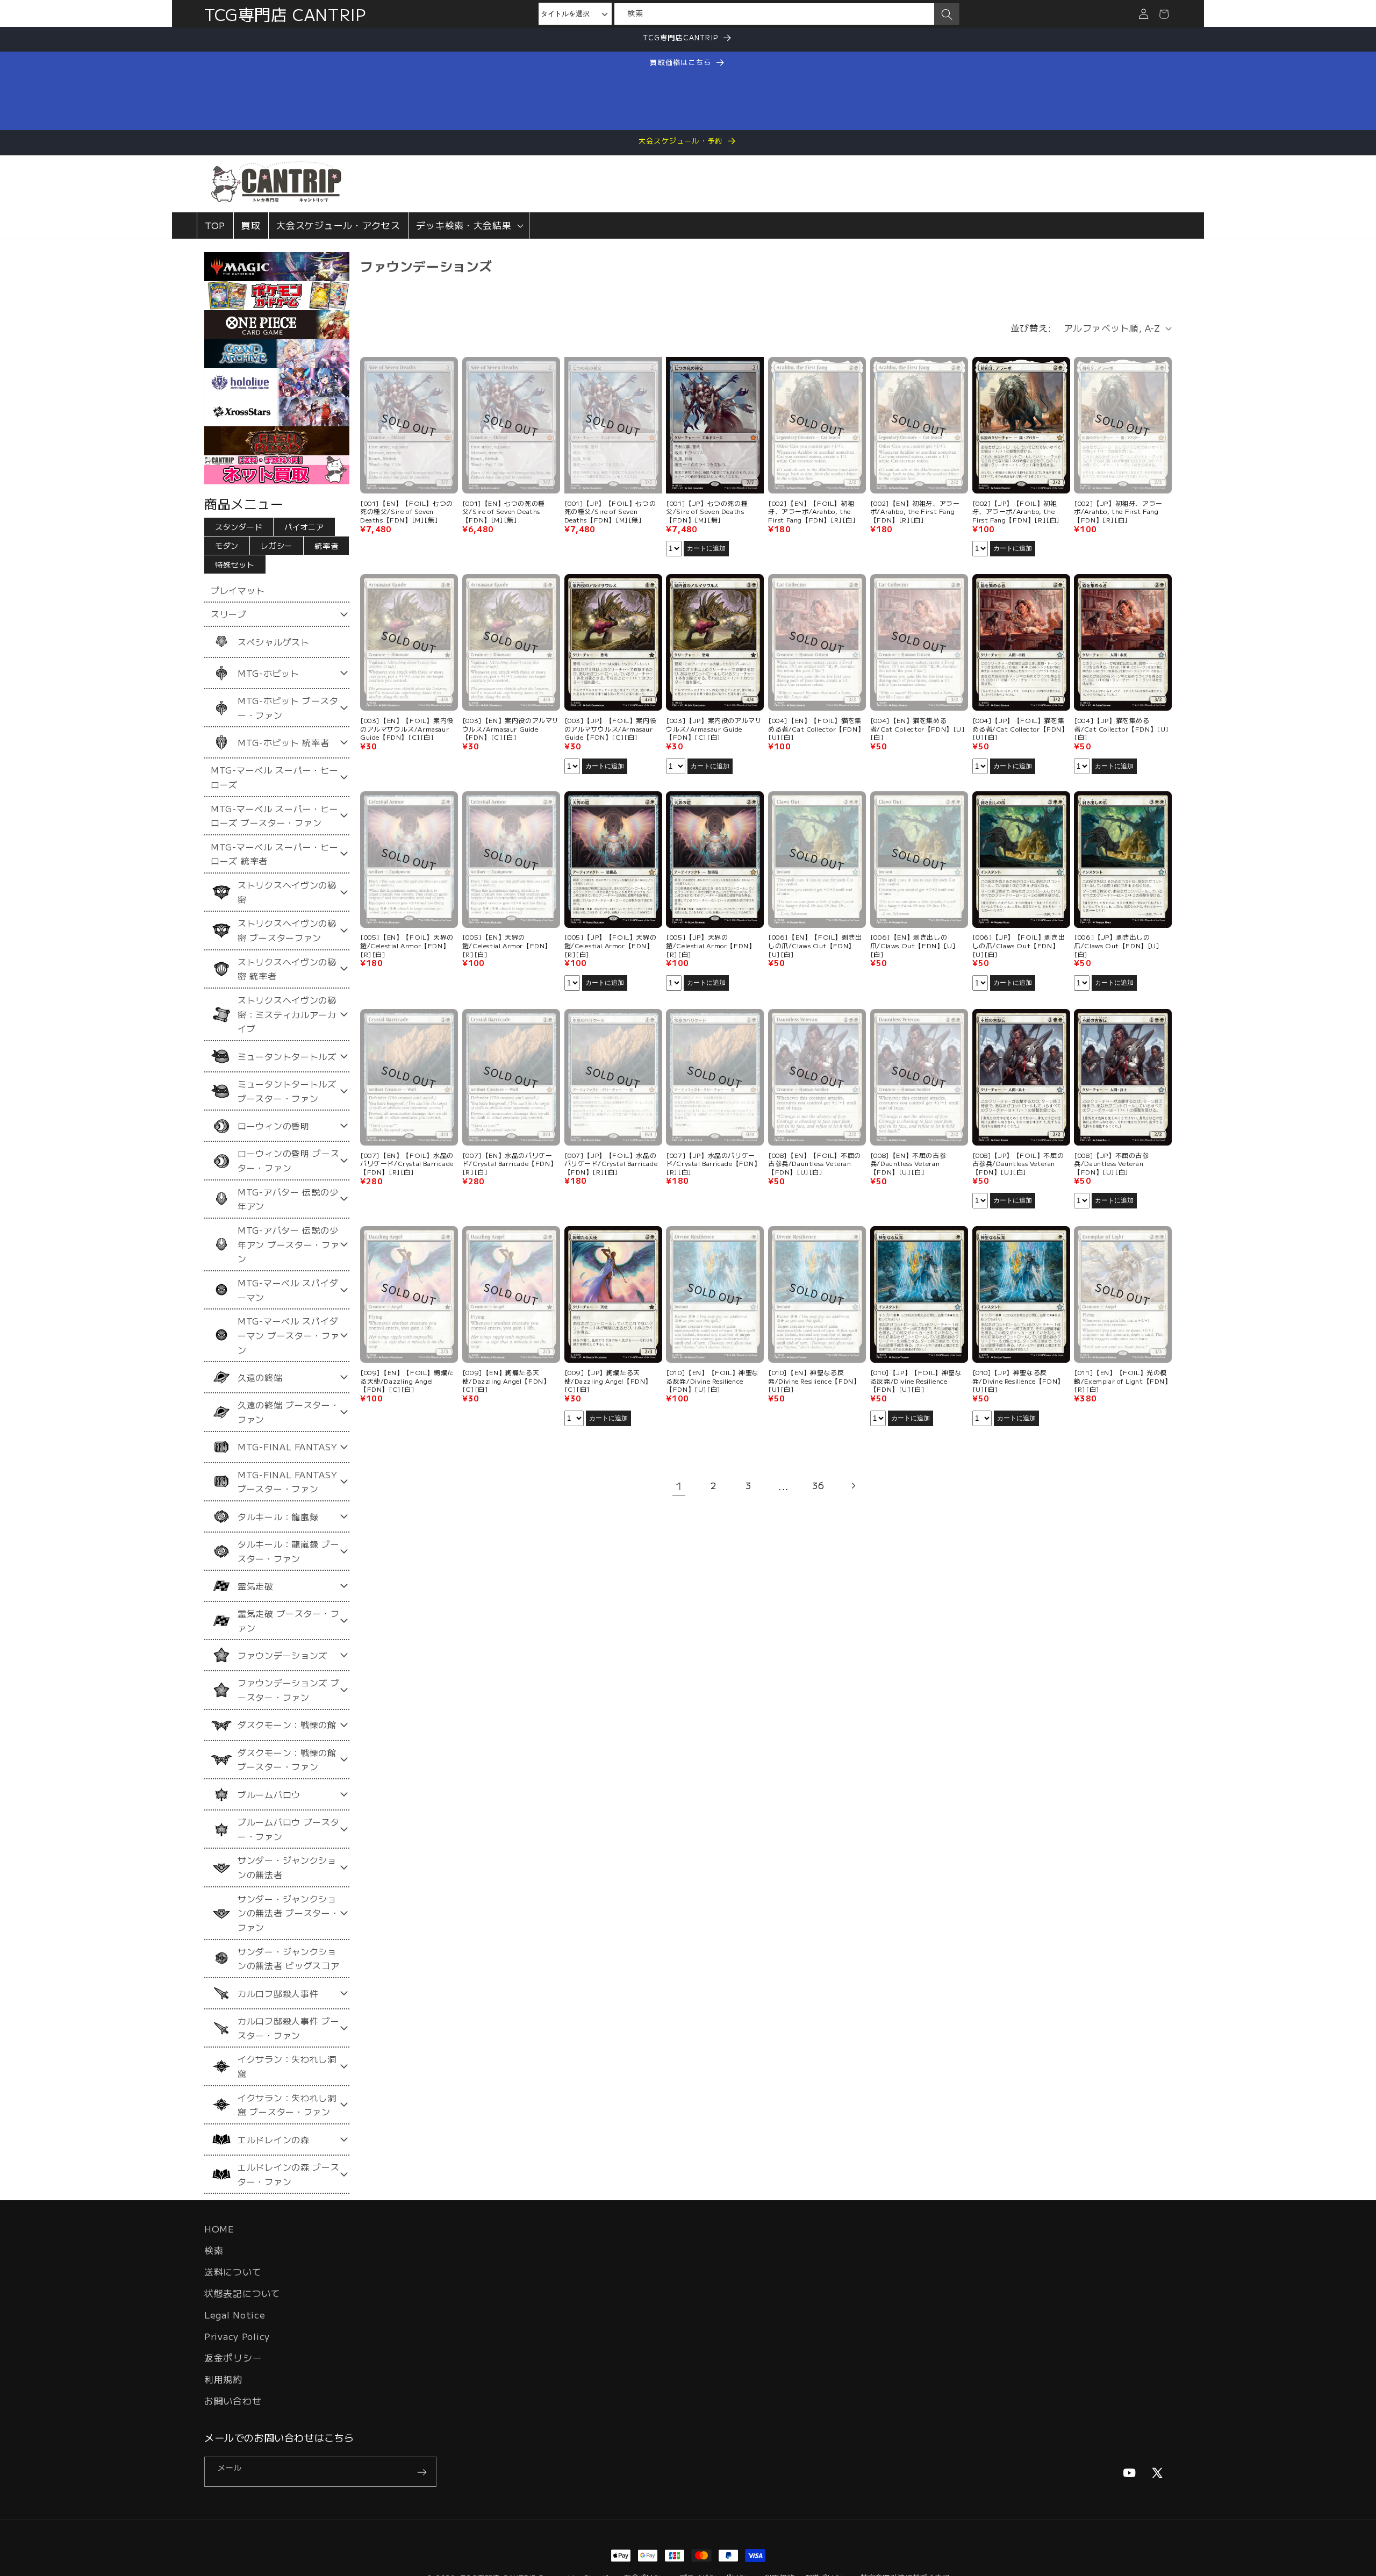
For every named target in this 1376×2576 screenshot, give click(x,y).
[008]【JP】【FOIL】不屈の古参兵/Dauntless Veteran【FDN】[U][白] (1018, 1163)
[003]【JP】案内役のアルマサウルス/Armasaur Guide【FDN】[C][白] (714, 729)
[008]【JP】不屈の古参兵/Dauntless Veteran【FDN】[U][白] (1111, 1163)
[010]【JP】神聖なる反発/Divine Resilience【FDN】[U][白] (1018, 1381)
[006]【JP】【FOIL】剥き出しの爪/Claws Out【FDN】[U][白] (1019, 946)
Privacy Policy (237, 2336)
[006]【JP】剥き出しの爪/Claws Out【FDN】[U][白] (1117, 946)
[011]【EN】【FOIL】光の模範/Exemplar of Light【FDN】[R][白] (1123, 1381)
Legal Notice (235, 2315)
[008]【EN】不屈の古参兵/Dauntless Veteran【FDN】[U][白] (908, 1163)
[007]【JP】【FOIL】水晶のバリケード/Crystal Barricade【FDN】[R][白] (611, 1163)
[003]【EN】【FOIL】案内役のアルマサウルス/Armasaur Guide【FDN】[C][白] (407, 729)
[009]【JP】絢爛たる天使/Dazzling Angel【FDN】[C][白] (608, 1381)
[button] (469, 226)
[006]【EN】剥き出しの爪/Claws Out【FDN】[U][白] (913, 946)
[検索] (947, 15)
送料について (233, 2272)
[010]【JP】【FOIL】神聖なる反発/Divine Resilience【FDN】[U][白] (916, 1381)
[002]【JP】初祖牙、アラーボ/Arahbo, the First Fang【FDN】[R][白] (1118, 511)
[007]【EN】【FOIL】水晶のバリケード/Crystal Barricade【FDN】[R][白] (407, 1163)
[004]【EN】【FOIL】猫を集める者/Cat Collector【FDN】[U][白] (816, 729)
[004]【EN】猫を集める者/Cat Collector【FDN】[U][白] (918, 729)
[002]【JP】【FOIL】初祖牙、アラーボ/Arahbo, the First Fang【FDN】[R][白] (1016, 511)
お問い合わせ (233, 2401)
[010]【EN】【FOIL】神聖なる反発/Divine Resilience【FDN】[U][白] (712, 1381)
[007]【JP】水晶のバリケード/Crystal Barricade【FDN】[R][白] (713, 1163)
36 (818, 1485)
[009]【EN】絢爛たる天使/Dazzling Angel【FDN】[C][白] (506, 1381)
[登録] (422, 2472)
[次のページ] (853, 1486)
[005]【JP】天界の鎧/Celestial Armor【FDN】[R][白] (711, 946)
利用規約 (223, 2379)
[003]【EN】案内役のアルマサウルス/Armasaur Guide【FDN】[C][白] (511, 729)
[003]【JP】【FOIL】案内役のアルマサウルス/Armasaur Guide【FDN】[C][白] (611, 729)
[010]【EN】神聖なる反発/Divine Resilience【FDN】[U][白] (814, 1381)
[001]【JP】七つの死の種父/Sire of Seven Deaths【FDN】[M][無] (707, 511)
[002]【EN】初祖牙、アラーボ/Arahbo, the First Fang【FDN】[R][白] (915, 511)
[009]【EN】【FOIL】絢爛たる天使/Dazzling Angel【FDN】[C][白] (407, 1381)
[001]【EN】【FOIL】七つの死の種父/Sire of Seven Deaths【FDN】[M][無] (407, 511)
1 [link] (679, 1486)
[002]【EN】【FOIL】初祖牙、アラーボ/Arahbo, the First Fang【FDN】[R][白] (812, 511)
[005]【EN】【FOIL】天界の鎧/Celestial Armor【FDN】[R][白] (407, 946)
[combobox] (774, 14)
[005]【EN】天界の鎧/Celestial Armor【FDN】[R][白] (507, 946)
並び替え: (1031, 328)
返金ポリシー (233, 2358)
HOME (219, 2229)
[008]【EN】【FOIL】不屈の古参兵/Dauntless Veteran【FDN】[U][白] (815, 1163)
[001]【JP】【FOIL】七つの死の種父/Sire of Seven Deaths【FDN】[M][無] (610, 511)
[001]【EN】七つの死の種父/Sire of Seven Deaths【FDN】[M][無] (504, 511)
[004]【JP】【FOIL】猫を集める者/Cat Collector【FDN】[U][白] (1020, 729)
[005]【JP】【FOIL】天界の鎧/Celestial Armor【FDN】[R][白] (611, 946)
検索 (214, 2250)
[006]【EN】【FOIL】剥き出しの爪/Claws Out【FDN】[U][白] (815, 946)
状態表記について (242, 2293)
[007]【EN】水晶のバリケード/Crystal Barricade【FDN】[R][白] (510, 1163)
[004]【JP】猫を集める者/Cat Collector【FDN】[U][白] (1121, 729)
